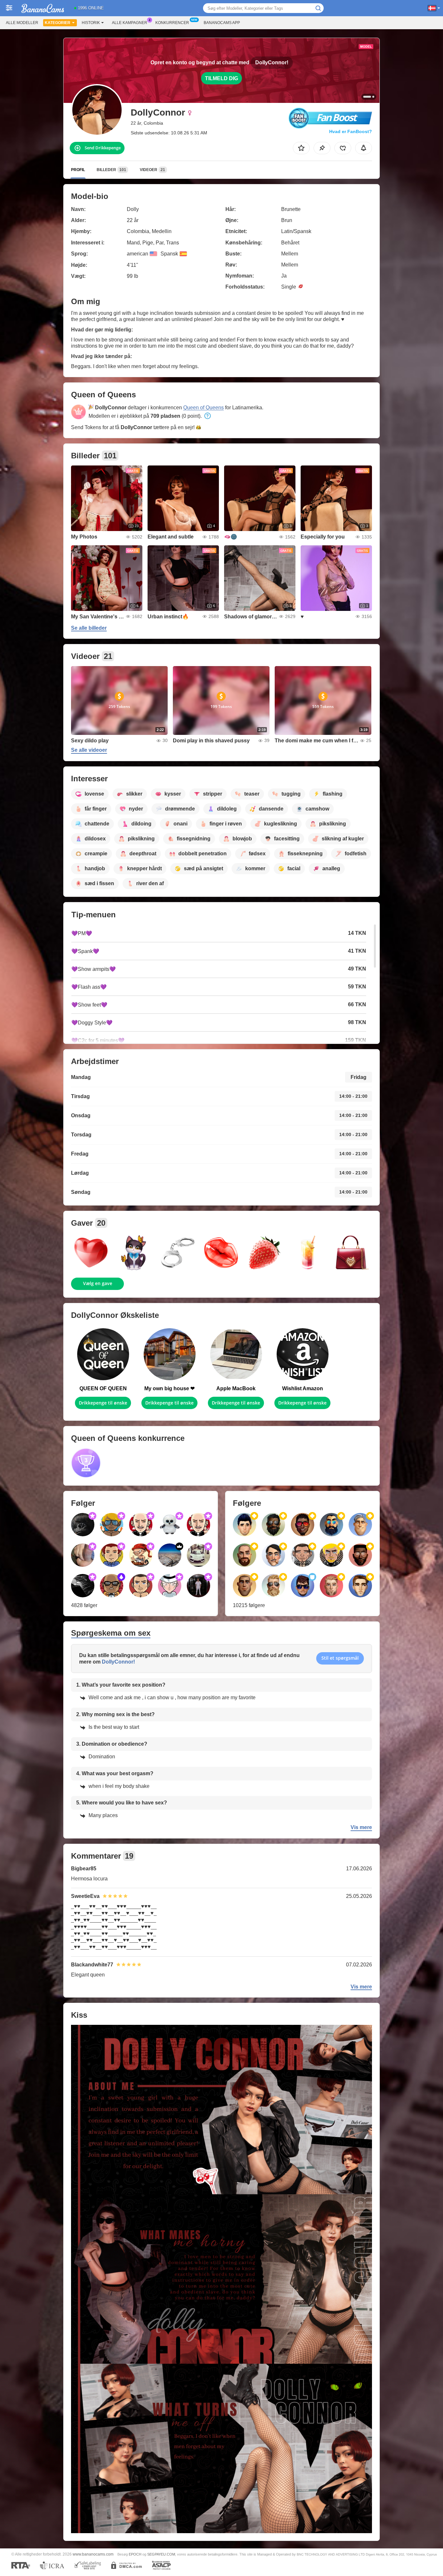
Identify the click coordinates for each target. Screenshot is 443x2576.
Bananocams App (222, 23)
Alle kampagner (130, 23)
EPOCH (135, 2554)
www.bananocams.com (93, 2554)
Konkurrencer (172, 23)
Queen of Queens (204, 408)
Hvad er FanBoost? (351, 131)
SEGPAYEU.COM (161, 2554)
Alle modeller (22, 23)
